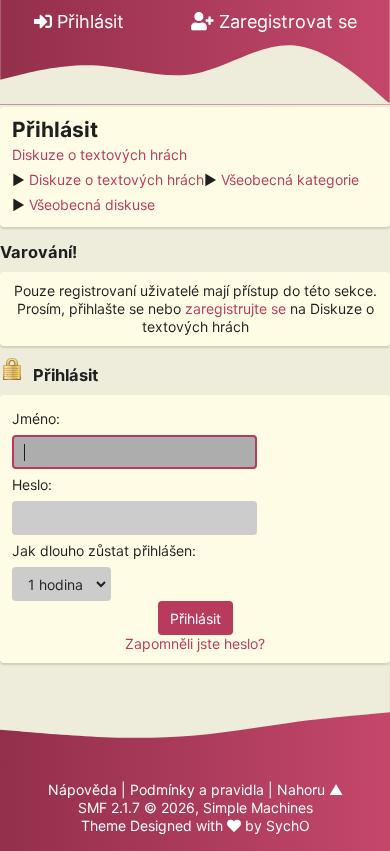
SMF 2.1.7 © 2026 (136, 807)
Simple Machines (258, 807)
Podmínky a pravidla (197, 789)
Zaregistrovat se (285, 21)
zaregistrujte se (235, 308)
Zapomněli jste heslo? (195, 643)
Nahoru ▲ (310, 789)
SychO (288, 825)
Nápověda (82, 789)
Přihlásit (88, 21)
